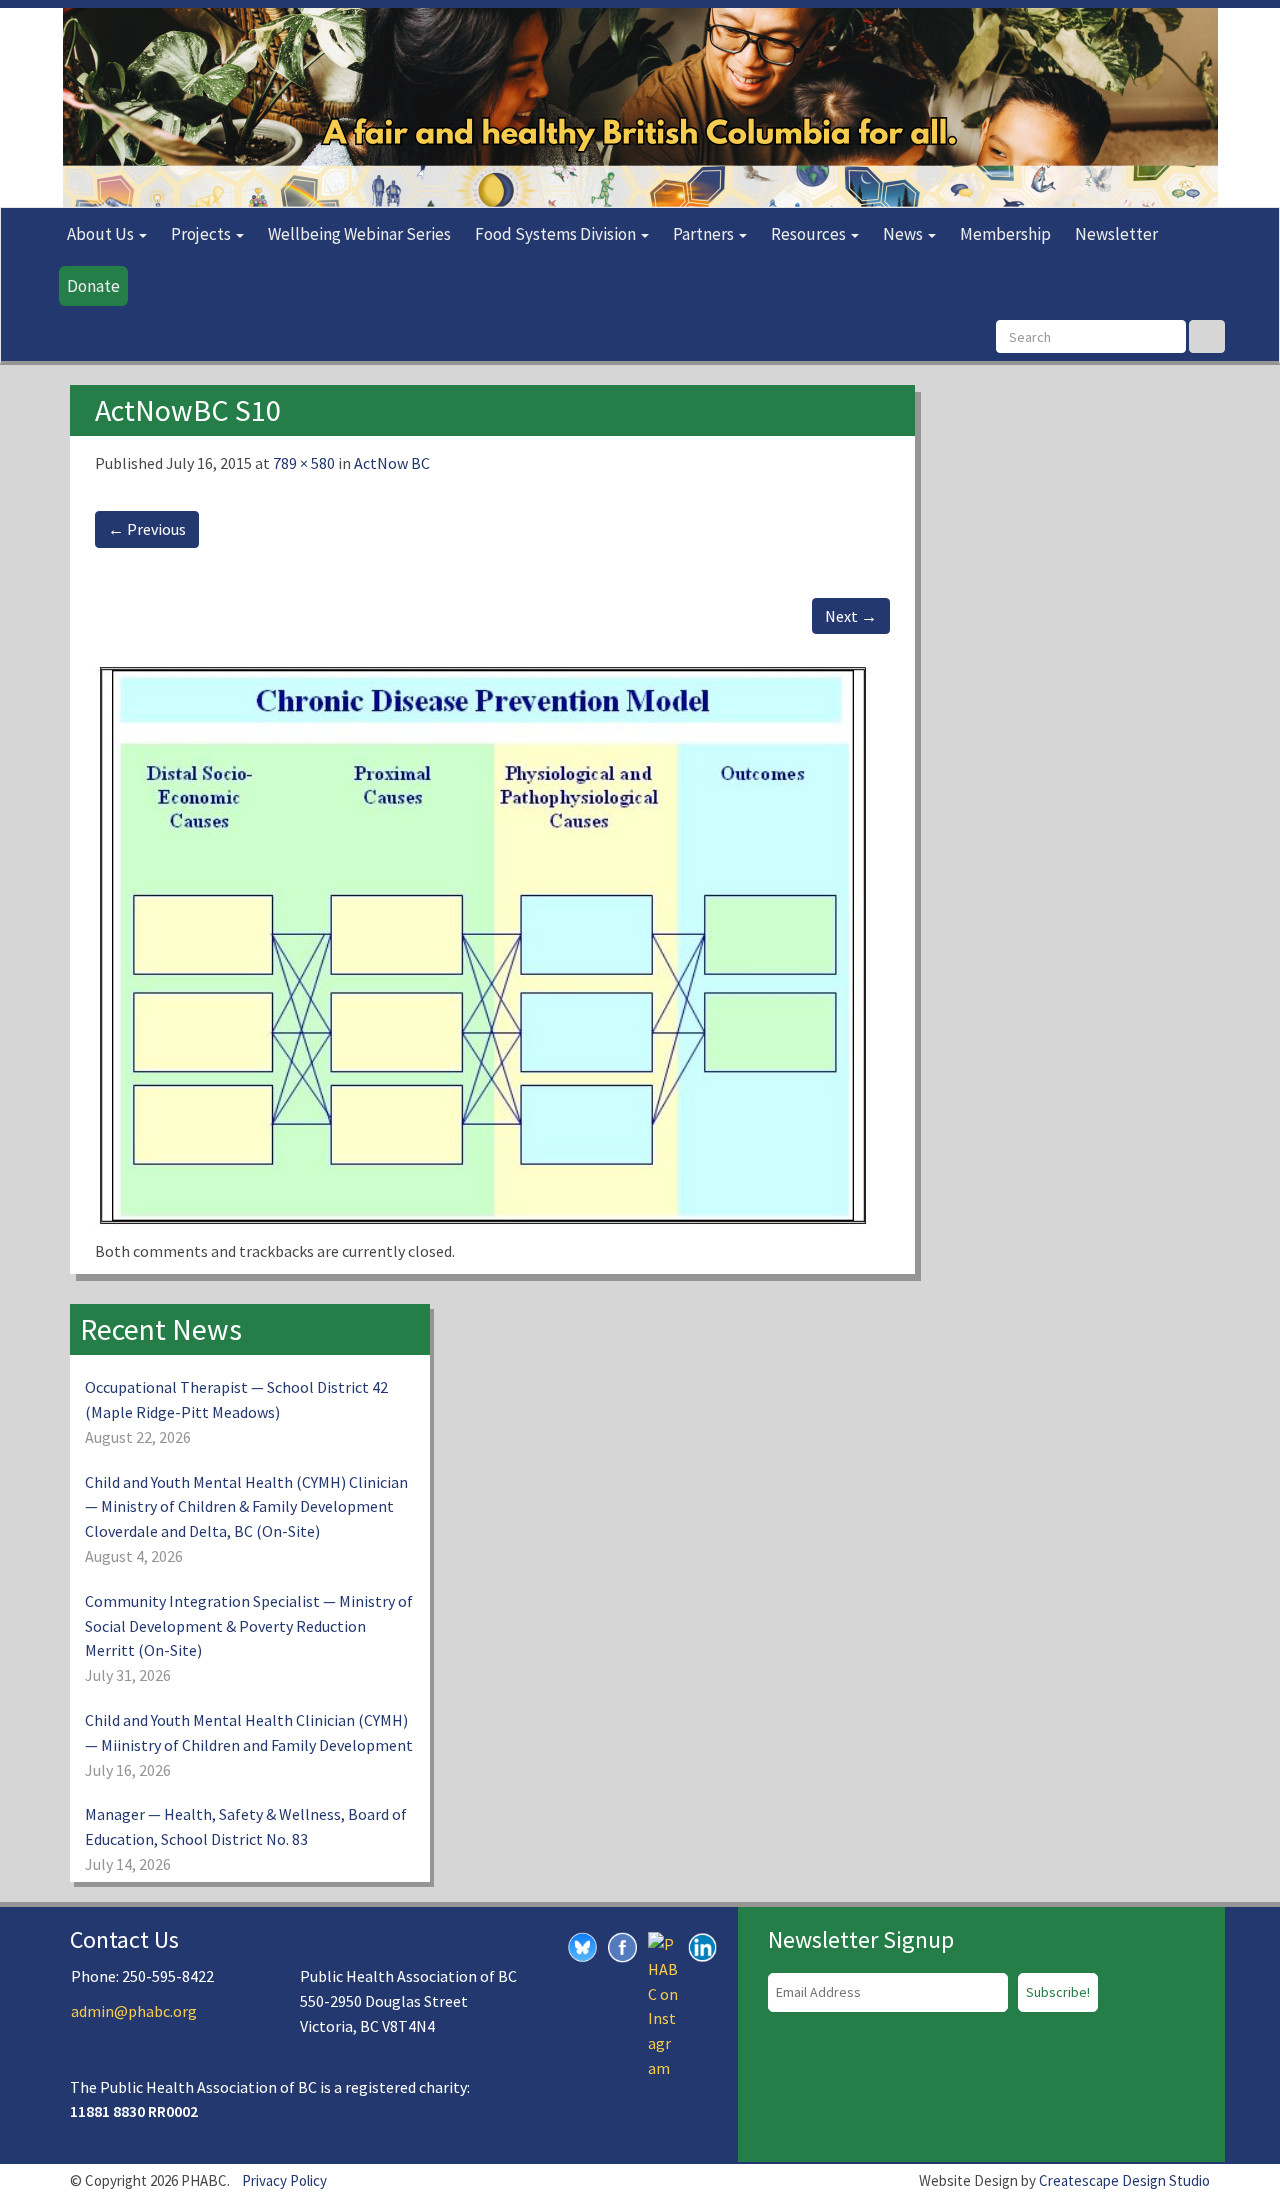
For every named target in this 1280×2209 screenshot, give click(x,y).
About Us (102, 234)
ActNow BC (392, 463)
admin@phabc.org (134, 2011)
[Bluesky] (583, 1946)
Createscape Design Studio (1124, 2180)
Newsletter (1116, 234)
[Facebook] (623, 1946)
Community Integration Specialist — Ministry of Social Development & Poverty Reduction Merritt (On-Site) (249, 1626)
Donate (93, 286)
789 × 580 (304, 463)
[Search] (1207, 336)
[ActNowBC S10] (489, 947)
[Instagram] (663, 2004)
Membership (1005, 234)
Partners (705, 234)
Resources (810, 234)
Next (851, 616)
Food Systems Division (557, 234)
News (904, 234)
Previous (147, 529)
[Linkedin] (703, 1946)
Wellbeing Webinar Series (359, 234)
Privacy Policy (284, 2180)
